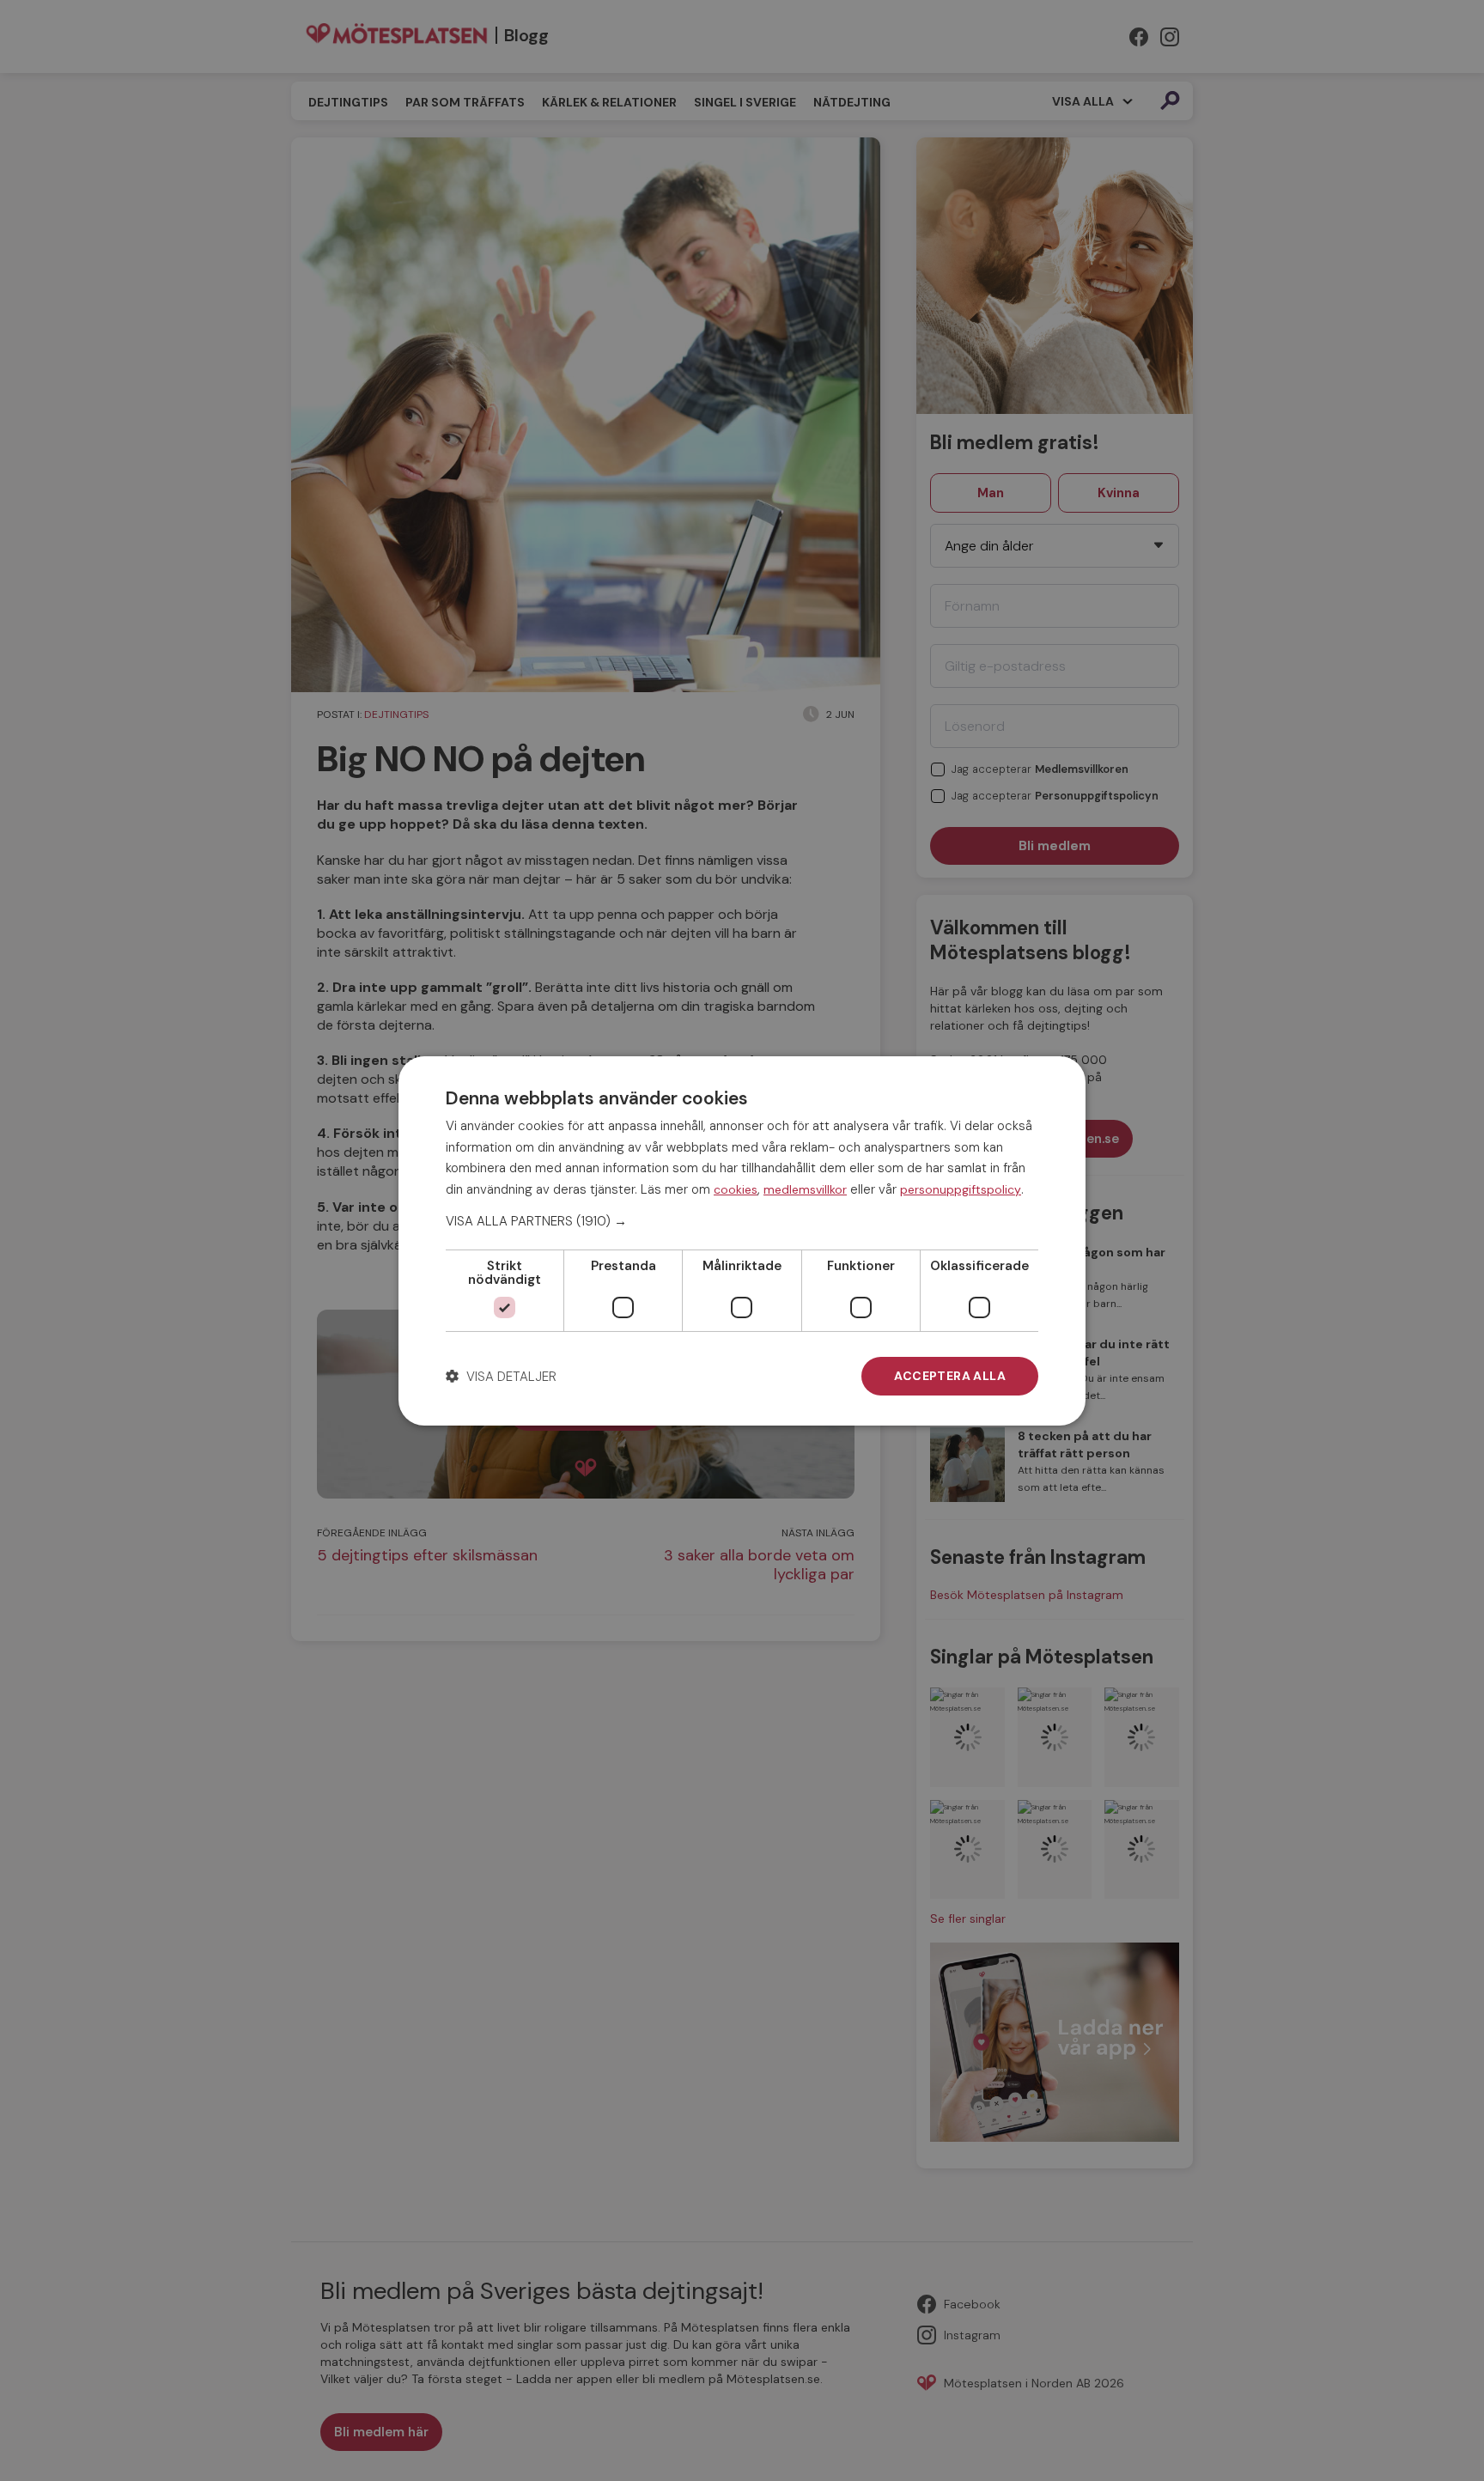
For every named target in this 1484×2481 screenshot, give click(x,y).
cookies (736, 1189)
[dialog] (742, 1240)
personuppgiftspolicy (961, 1189)
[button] (742, 1221)
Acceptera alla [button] (950, 1376)
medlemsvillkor (805, 1189)
